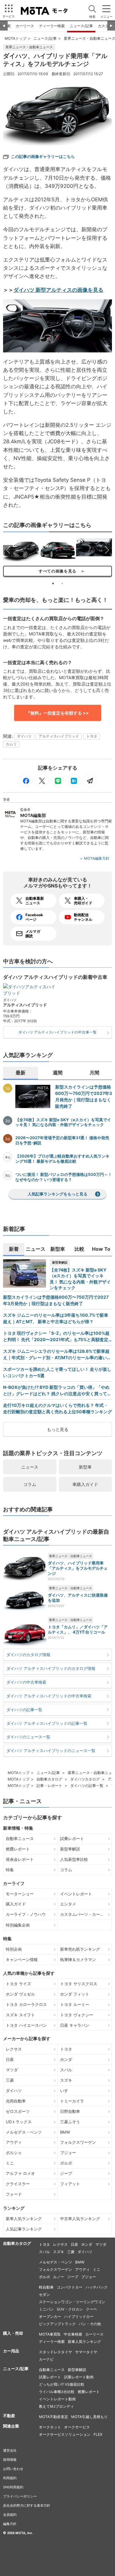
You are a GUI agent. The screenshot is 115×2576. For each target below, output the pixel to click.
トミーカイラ (72, 2101)
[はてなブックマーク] (74, 781)
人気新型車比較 (74, 1859)
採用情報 (10, 2460)
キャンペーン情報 (22, 1959)
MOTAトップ (15, 38)
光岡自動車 (16, 2101)
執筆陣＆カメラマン (78, 1959)
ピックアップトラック (57, 2324)
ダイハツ (24, 736)
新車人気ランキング (24, 2219)
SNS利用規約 (13, 2487)
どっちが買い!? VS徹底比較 (62, 2384)
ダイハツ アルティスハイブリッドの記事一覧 (47, 1723)
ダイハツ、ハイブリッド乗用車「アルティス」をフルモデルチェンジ (78, 1568)
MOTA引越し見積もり (89, 2417)
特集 (10, 1870)
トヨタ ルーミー (75, 2004)
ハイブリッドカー (79, 2316)
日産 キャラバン (75, 2025)
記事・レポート (49, 1786)
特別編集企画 (18, 1925)
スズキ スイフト (20, 2015)
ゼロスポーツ (18, 2111)
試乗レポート (72, 1839)
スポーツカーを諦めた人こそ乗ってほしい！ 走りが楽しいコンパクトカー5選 (57, 1372)
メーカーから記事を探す (27, 2039)
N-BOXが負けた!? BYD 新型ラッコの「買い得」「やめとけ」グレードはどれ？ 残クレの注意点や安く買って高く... (57, 1391)
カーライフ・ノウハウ (26, 1914)
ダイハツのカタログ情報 (28, 1655)
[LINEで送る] (58, 781)
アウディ (14, 2142)
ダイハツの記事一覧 (24, 1710)
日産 (10, 2059)
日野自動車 (70, 2111)
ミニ (10, 2163)
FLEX (98, 2434)
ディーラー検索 (52, 26)
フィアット (70, 2184)
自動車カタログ (49, 1779)
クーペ (91, 2309)
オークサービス (77, 2427)
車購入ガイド (85, 1484)
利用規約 (10, 2478)
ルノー (59, 2277)
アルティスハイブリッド (59, 736)
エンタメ (68, 1904)
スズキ (66, 2080)
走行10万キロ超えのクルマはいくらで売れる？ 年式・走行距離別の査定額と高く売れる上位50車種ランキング (57, 1408)
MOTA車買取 (50, 2334)
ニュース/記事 (81, 26)
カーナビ (46, 2359)
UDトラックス (19, 2122)
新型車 (85, 1467)
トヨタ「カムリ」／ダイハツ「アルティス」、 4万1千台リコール (78, 1629)
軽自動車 (46, 2287)
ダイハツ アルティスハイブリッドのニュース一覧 (51, 1751)
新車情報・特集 (18, 1828)
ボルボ (66, 2163)
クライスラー (18, 2184)
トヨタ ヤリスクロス (79, 1984)
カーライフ (14, 1883)
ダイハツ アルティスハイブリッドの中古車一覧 (57, 1032)
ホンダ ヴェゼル (20, 1994)
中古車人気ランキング (80, 2219)
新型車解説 (60, 1262)
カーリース (25, 26)
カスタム (105, 26)
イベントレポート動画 (57, 2399)
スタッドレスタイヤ (56, 2352)
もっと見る (58, 1429)
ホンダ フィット (75, 1994)
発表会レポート (20, 1859)
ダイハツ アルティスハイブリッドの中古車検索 (49, 1696)
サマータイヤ (86, 2352)
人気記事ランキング (24, 2229)
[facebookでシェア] (26, 781)
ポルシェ (14, 2153)
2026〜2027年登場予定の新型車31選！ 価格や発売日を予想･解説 (62, 1140)
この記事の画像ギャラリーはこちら (43, 156)
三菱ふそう (70, 2122)
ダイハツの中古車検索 (26, 1682)
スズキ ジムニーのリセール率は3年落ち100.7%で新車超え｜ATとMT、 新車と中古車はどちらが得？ (56, 1318)
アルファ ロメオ (20, 2173)
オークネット (50, 2427)
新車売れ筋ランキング (80, 1949)
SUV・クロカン (70, 2309)
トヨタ (92, 736)
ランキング (14, 2208)
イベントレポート (76, 1894)
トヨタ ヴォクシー (77, 2015)
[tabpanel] (21, 550)
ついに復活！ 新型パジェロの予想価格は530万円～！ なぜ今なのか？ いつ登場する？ (64, 1177)
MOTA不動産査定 (54, 2417)
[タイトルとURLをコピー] (90, 781)
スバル (66, 2070)
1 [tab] (53, 584)
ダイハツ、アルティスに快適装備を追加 (78, 1598)
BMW (65, 2132)
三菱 (10, 2080)
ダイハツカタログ (85, 1779)
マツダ (12, 2070)
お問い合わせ (13, 2469)
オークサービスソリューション (65, 2434)
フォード (14, 2194)
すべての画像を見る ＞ (57, 571)
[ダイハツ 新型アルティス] (57, 112)
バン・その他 (90, 2324)
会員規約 (10, 2515)
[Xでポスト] (42, 781)
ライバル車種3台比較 (57, 2392)
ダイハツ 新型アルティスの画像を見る (58, 290)
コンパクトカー (70, 2287)
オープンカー (50, 2316)
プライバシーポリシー (20, 2496)
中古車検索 (73, 2334)
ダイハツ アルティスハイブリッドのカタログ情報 (51, 1668)
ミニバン (46, 2309)
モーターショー (20, 1894)
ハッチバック (97, 2287)
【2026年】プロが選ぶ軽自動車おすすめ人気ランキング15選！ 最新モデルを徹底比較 (62, 1159)
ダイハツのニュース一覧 (28, 1737)
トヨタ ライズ (18, 1984)
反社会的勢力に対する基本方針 (27, 2505)
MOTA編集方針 (97, 858)
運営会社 (10, 2450)
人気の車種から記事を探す (29, 1973)
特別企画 (14, 1949)
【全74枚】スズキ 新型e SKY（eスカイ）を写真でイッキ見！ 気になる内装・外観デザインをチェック (63, 1122)
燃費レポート (18, 1849)
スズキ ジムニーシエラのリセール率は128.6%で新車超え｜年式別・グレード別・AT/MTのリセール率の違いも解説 (57, 1355)
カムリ (11, 744)
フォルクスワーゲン (78, 2142)
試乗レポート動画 (79, 2377)
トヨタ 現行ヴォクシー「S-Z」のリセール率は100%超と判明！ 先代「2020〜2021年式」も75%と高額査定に (56, 1337)
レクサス (14, 2049)
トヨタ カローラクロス (26, 2004)
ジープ (66, 2173)
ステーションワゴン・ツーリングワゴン (72, 2302)
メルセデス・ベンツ (24, 2132)
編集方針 (10, 2524)
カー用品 (11, 2351)
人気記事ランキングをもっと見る (57, 1194)
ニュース (30, 1467)
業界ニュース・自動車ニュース (29, 47)
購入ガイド (16, 1904)
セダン (44, 2294)
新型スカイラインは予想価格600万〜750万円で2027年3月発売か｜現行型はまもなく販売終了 (84, 1096)
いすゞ (66, 2091)
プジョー (68, 2153)
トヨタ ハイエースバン (26, 2025)
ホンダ (66, 2059)
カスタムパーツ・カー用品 (84, 1914)
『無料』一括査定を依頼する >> (57, 713)
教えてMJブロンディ (56, 2406)
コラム (30, 1484)
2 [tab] (62, 584)
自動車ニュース (20, 1839)
